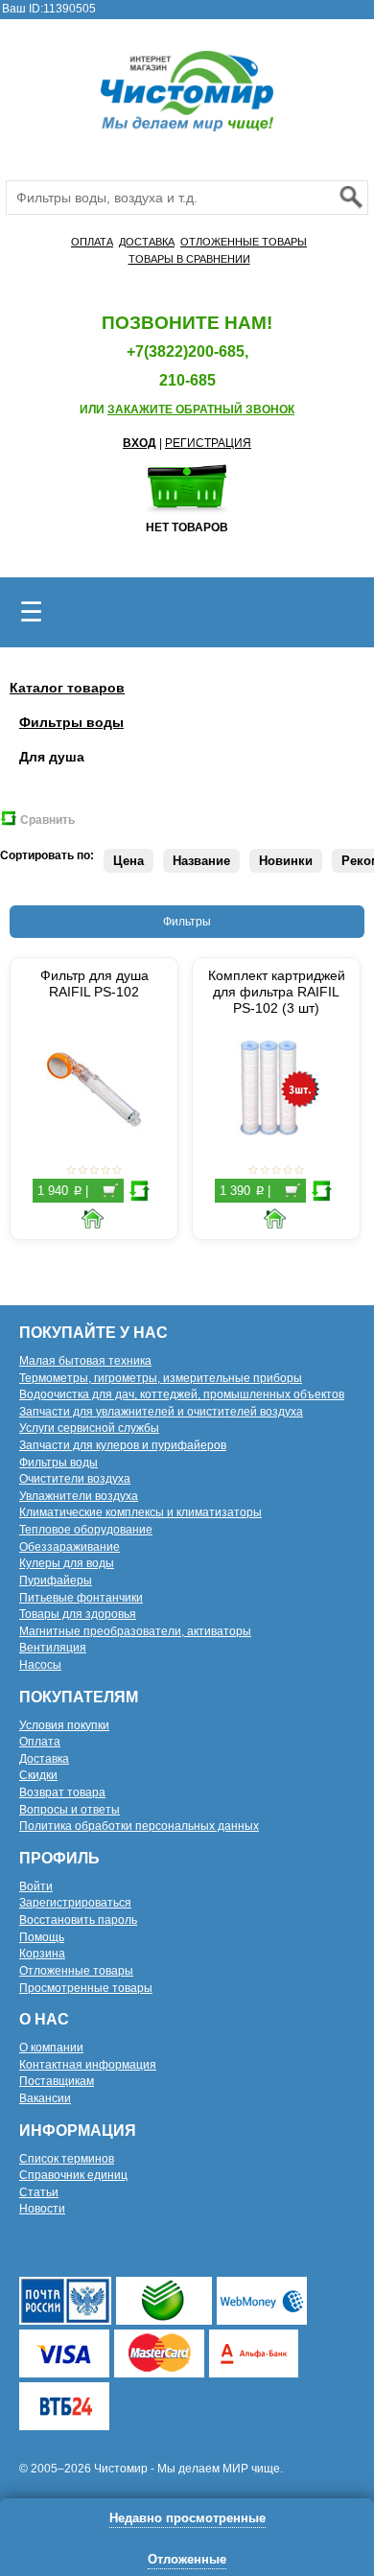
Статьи (39, 2192)
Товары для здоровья (78, 1614)
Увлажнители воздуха (79, 1496)
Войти (36, 1886)
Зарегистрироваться (75, 1903)
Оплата (40, 1742)
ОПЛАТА (92, 242)
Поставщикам (57, 2081)
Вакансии (45, 2098)
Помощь (42, 1937)
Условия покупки (64, 1725)
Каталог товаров (67, 688)
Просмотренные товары (86, 1988)
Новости (42, 2209)
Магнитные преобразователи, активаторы (135, 1631)
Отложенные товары (76, 1971)
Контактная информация (88, 2065)
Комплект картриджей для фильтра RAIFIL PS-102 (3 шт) (277, 992)
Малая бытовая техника (85, 1361)
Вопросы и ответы (70, 1810)
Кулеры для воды (67, 1563)
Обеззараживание (70, 1547)
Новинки (286, 861)
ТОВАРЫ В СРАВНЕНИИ (189, 259)
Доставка (44, 1759)
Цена (129, 861)
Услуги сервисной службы (89, 1428)
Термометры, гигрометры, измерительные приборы (161, 1378)
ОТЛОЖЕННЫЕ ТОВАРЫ (244, 242)
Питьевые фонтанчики (81, 1598)
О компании (51, 2048)
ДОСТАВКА (147, 242)
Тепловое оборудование (86, 1530)
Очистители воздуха (75, 1479)
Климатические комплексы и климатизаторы (140, 1512)
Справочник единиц (73, 2175)
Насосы (40, 1665)
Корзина (42, 1954)
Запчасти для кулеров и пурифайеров (123, 1445)
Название (201, 861)
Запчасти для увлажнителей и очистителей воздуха (161, 1412)
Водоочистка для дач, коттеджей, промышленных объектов (182, 1394)
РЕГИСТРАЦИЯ (208, 443)
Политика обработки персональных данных (139, 1826)
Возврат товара (62, 1792)
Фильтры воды (71, 722)
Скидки (38, 1775)
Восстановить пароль (78, 1920)
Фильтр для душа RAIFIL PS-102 (94, 984)
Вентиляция (53, 1648)
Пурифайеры (56, 1581)
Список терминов (67, 2159)
